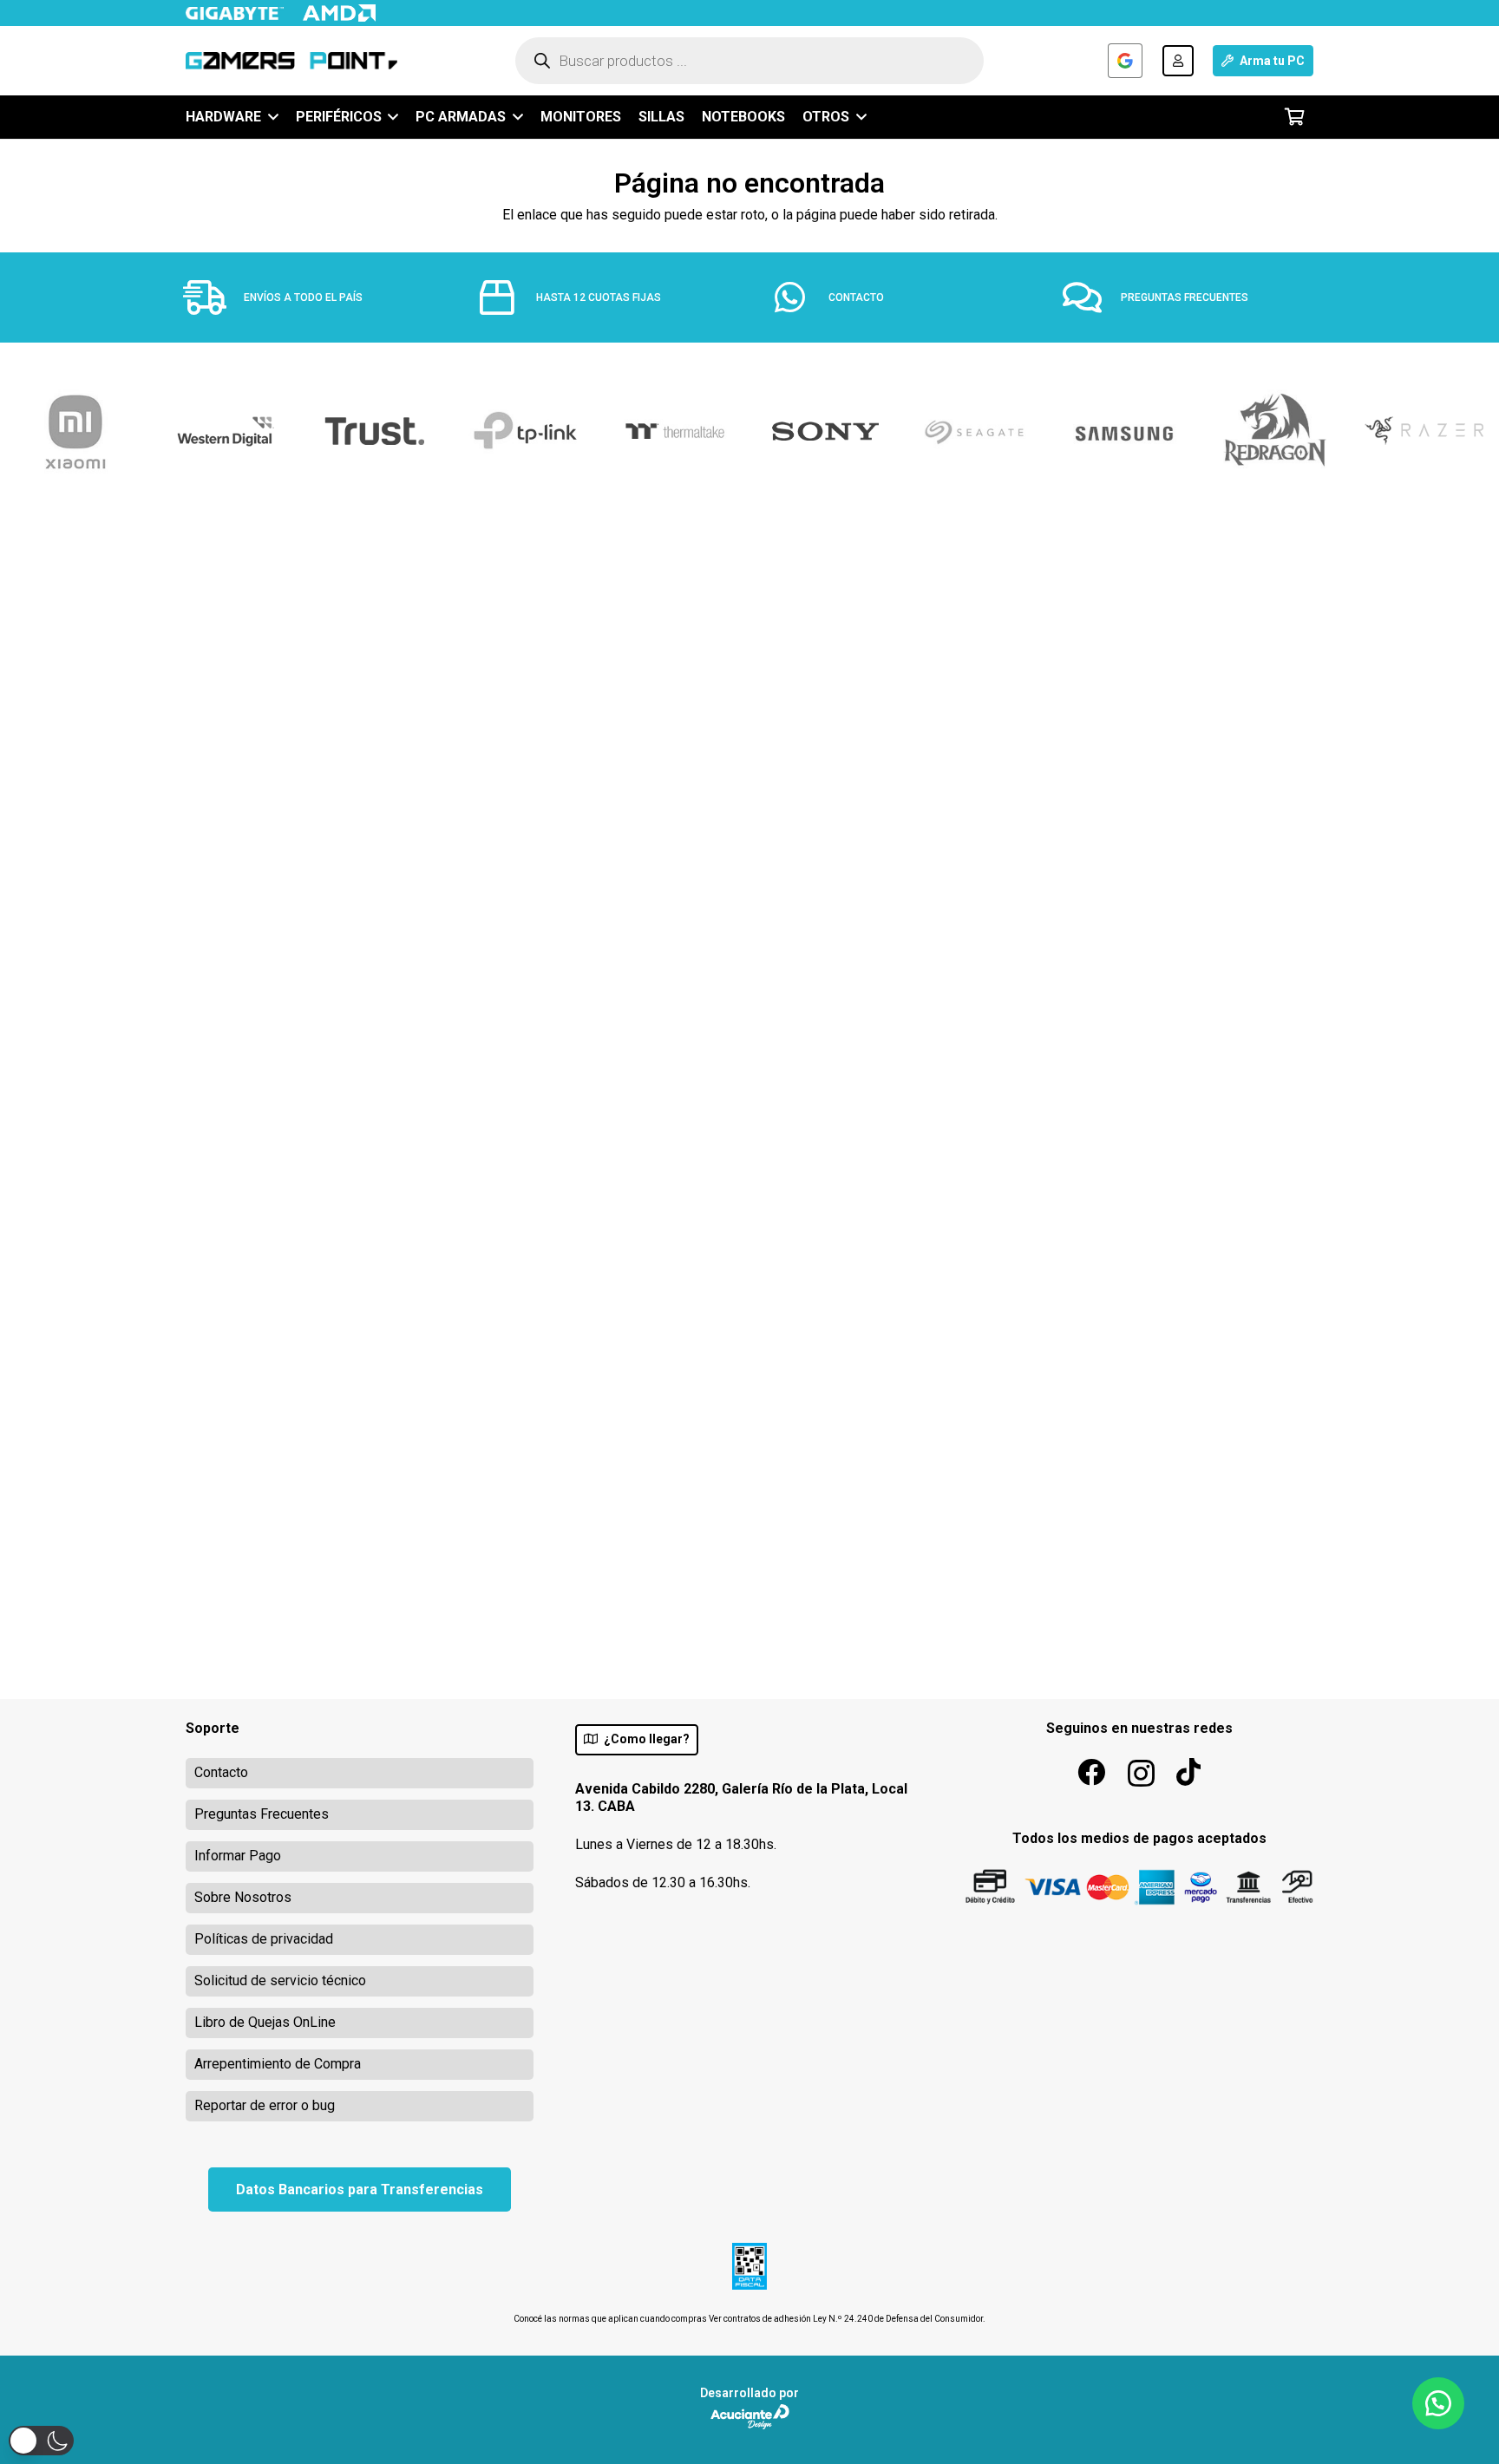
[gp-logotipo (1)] (291, 61)
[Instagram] (1141, 1773)
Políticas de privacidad (264, 1939)
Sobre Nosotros (243, 1897)
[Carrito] (1294, 117)
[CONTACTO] (799, 297)
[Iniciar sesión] (1125, 61)
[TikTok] (1188, 1772)
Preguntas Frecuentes (262, 1814)
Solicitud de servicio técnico (280, 1980)
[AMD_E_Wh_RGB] (339, 13)
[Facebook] (1091, 1772)
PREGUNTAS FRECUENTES (1185, 297)
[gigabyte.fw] (235, 13)
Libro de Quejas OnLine (265, 2022)
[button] (270, 117)
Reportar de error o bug (265, 2105)
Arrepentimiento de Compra (278, 2064)
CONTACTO (856, 297)
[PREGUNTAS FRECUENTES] (1092, 297)
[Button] (1178, 61)
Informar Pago (238, 1856)
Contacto (221, 1772)
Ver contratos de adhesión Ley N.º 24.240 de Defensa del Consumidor (846, 2319)
